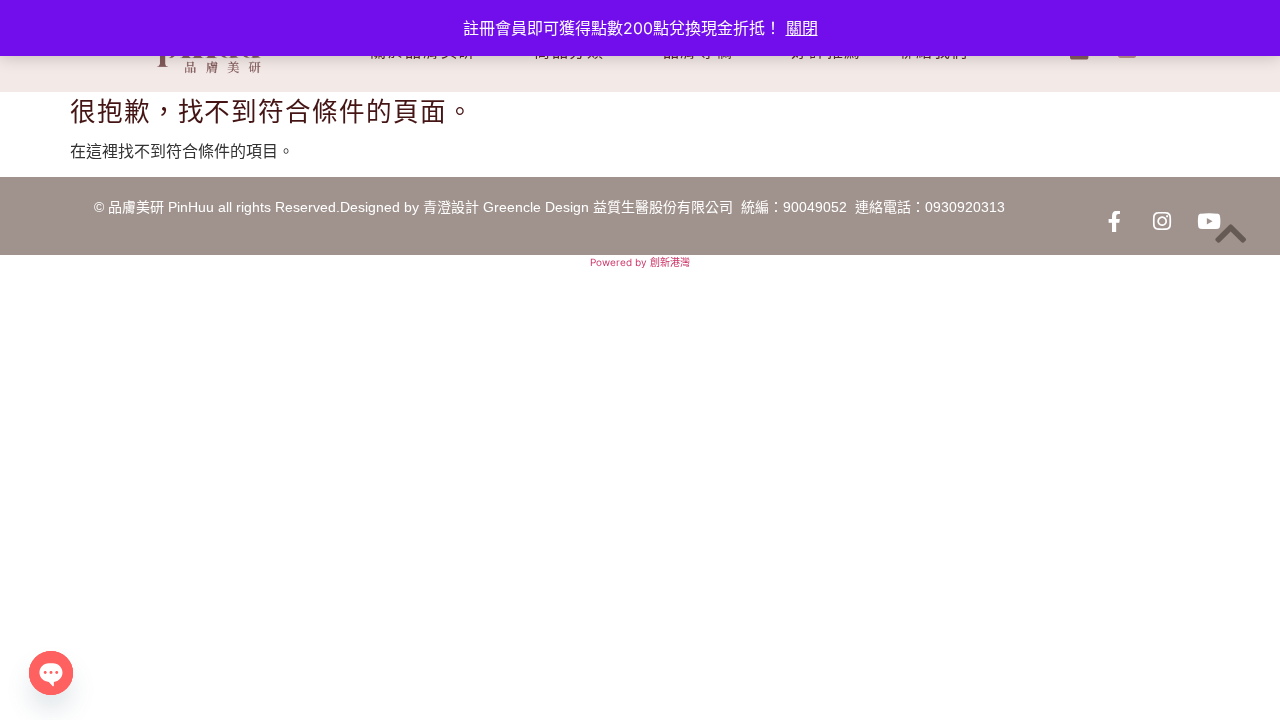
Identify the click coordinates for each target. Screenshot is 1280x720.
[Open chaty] (51, 673)
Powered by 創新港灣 (640, 262)
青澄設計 (451, 207)
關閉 (802, 28)
